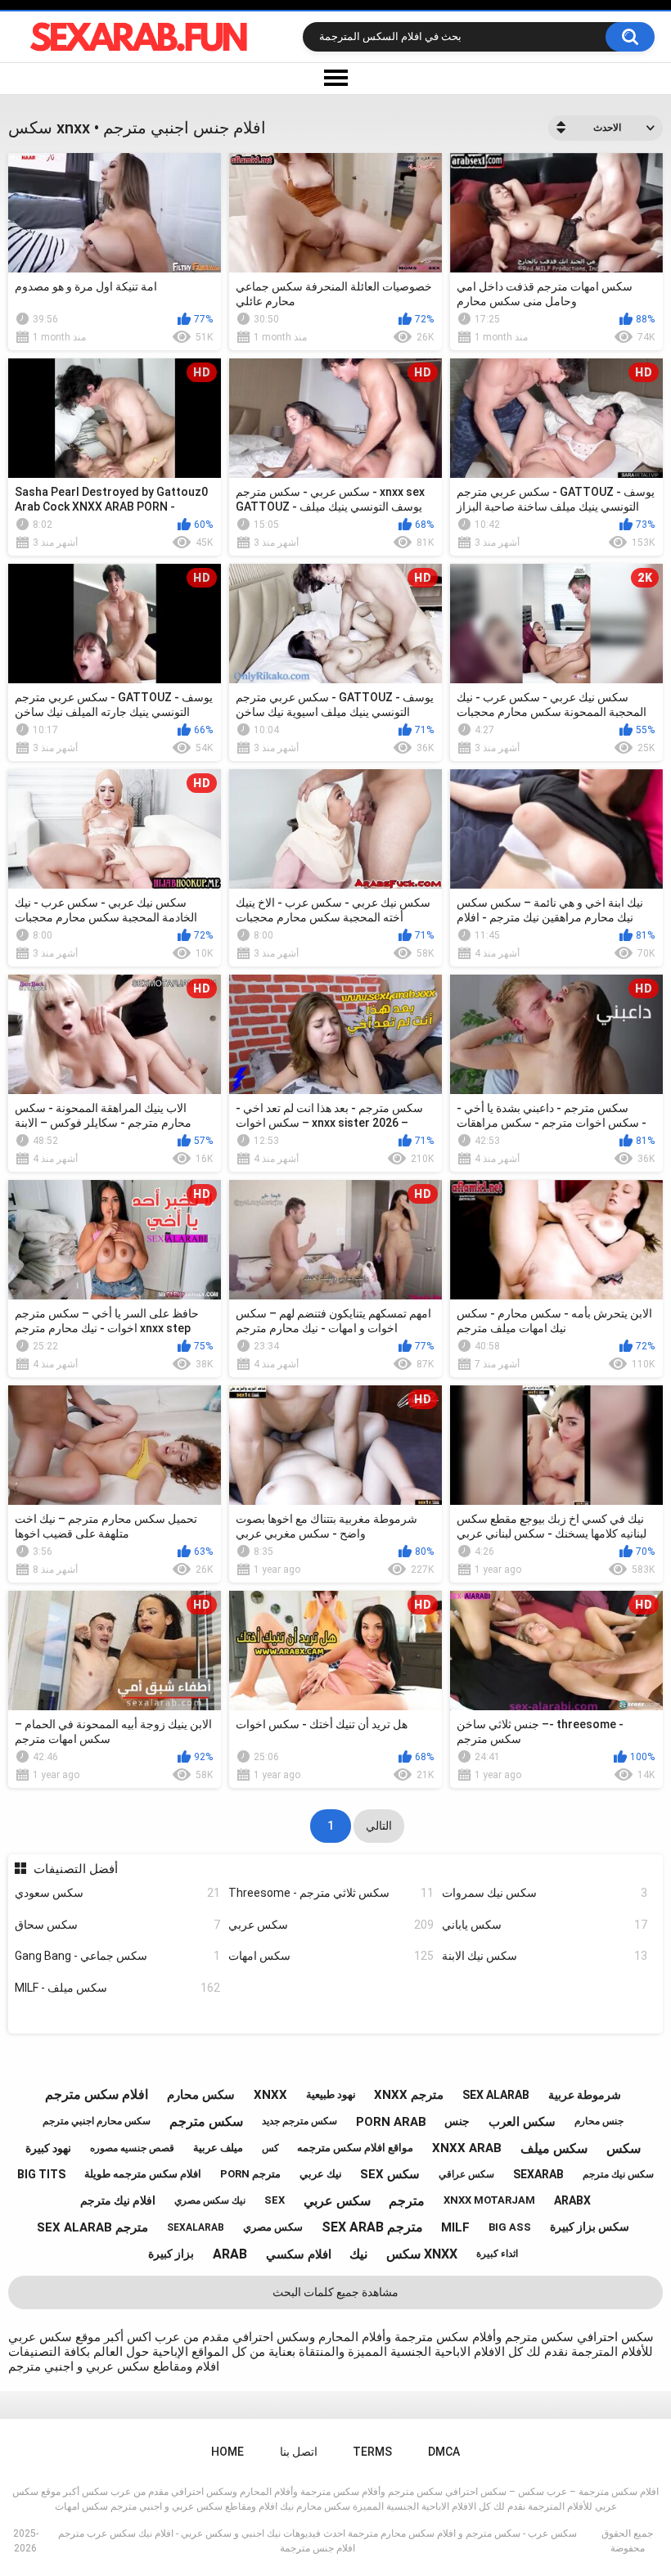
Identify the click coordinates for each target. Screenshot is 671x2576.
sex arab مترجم (372, 2227)
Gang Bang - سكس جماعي (117, 1956)
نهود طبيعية (331, 2094)
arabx (572, 2200)
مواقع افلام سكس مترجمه (355, 2148)
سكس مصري (273, 2227)
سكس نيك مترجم (618, 2174)
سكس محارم (201, 2095)
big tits (41, 2174)
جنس (457, 2121)
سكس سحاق (117, 1925)
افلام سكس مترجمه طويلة (143, 2174)
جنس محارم (599, 2121)
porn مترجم (250, 2174)
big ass (510, 2227)
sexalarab (196, 2227)
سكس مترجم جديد (299, 2121)
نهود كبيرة (48, 2148)
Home (227, 2452)
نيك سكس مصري (210, 2200)
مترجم (407, 2201)
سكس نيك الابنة (545, 1956)
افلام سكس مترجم (97, 2094)
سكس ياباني (545, 1925)
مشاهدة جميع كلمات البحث (335, 2292)
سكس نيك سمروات (545, 1893)
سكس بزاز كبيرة (590, 2227)
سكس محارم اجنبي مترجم (97, 2121)
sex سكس (390, 2174)
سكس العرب (522, 2122)
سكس (624, 2148)
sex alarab (496, 2095)
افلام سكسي (299, 2254)
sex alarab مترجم (92, 2227)
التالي (379, 1826)
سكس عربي (331, 1925)
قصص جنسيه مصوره (132, 2148)
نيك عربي (321, 2174)
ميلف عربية (218, 2148)
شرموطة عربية (585, 2095)
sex (275, 2200)
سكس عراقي (466, 2174)
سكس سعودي (117, 1893)
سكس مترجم (206, 2121)
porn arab (391, 2122)
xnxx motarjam (489, 2200)
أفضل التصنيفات (75, 1869)
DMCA (444, 2452)
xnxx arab (467, 2148)
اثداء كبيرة (497, 2254)
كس (270, 2148)
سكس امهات (331, 1956)
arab (230, 2254)
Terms (372, 2452)
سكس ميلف (554, 2148)
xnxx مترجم (409, 2095)
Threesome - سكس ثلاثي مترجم (331, 1893)
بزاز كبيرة (171, 2254)
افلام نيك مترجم (118, 2200)
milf (455, 2227)
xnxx (270, 2095)
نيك (358, 2254)
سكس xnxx (422, 2254)
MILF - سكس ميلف (117, 1988)
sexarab (538, 2174)
